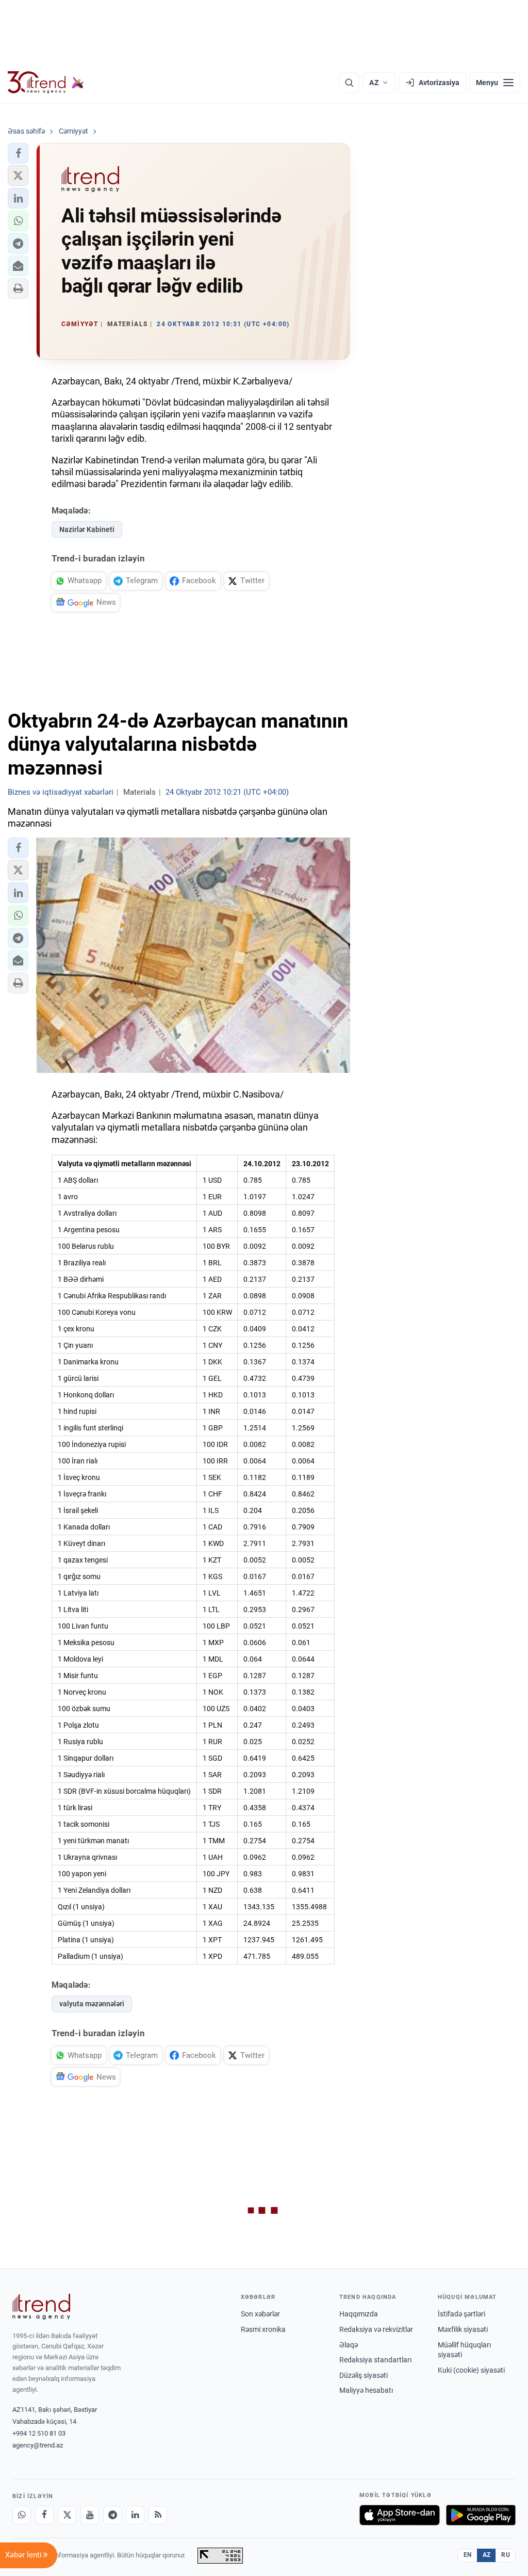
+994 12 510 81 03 (39, 2433)
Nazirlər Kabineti (87, 529)
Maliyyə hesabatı (366, 2390)
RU (506, 2555)
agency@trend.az (38, 2445)
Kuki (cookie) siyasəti (471, 2370)
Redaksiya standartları (375, 2360)
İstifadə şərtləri (461, 2314)
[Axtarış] (349, 83)
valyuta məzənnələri (92, 2004)
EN (468, 2555)
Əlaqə (349, 2345)
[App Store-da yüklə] (400, 2515)
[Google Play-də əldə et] (481, 2515)
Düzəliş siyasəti (364, 2375)
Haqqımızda (359, 2314)
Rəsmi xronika (263, 2329)
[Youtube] (90, 2515)
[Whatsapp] (22, 2515)
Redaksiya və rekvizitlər (376, 2329)
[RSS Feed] (158, 2515)
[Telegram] (112, 2515)
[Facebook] (44, 2515)
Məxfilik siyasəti (463, 2329)
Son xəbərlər (260, 2314)
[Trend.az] (46, 83)
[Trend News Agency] (41, 2307)
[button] (18, 153)
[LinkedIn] (135, 2515)
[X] (67, 2515)
